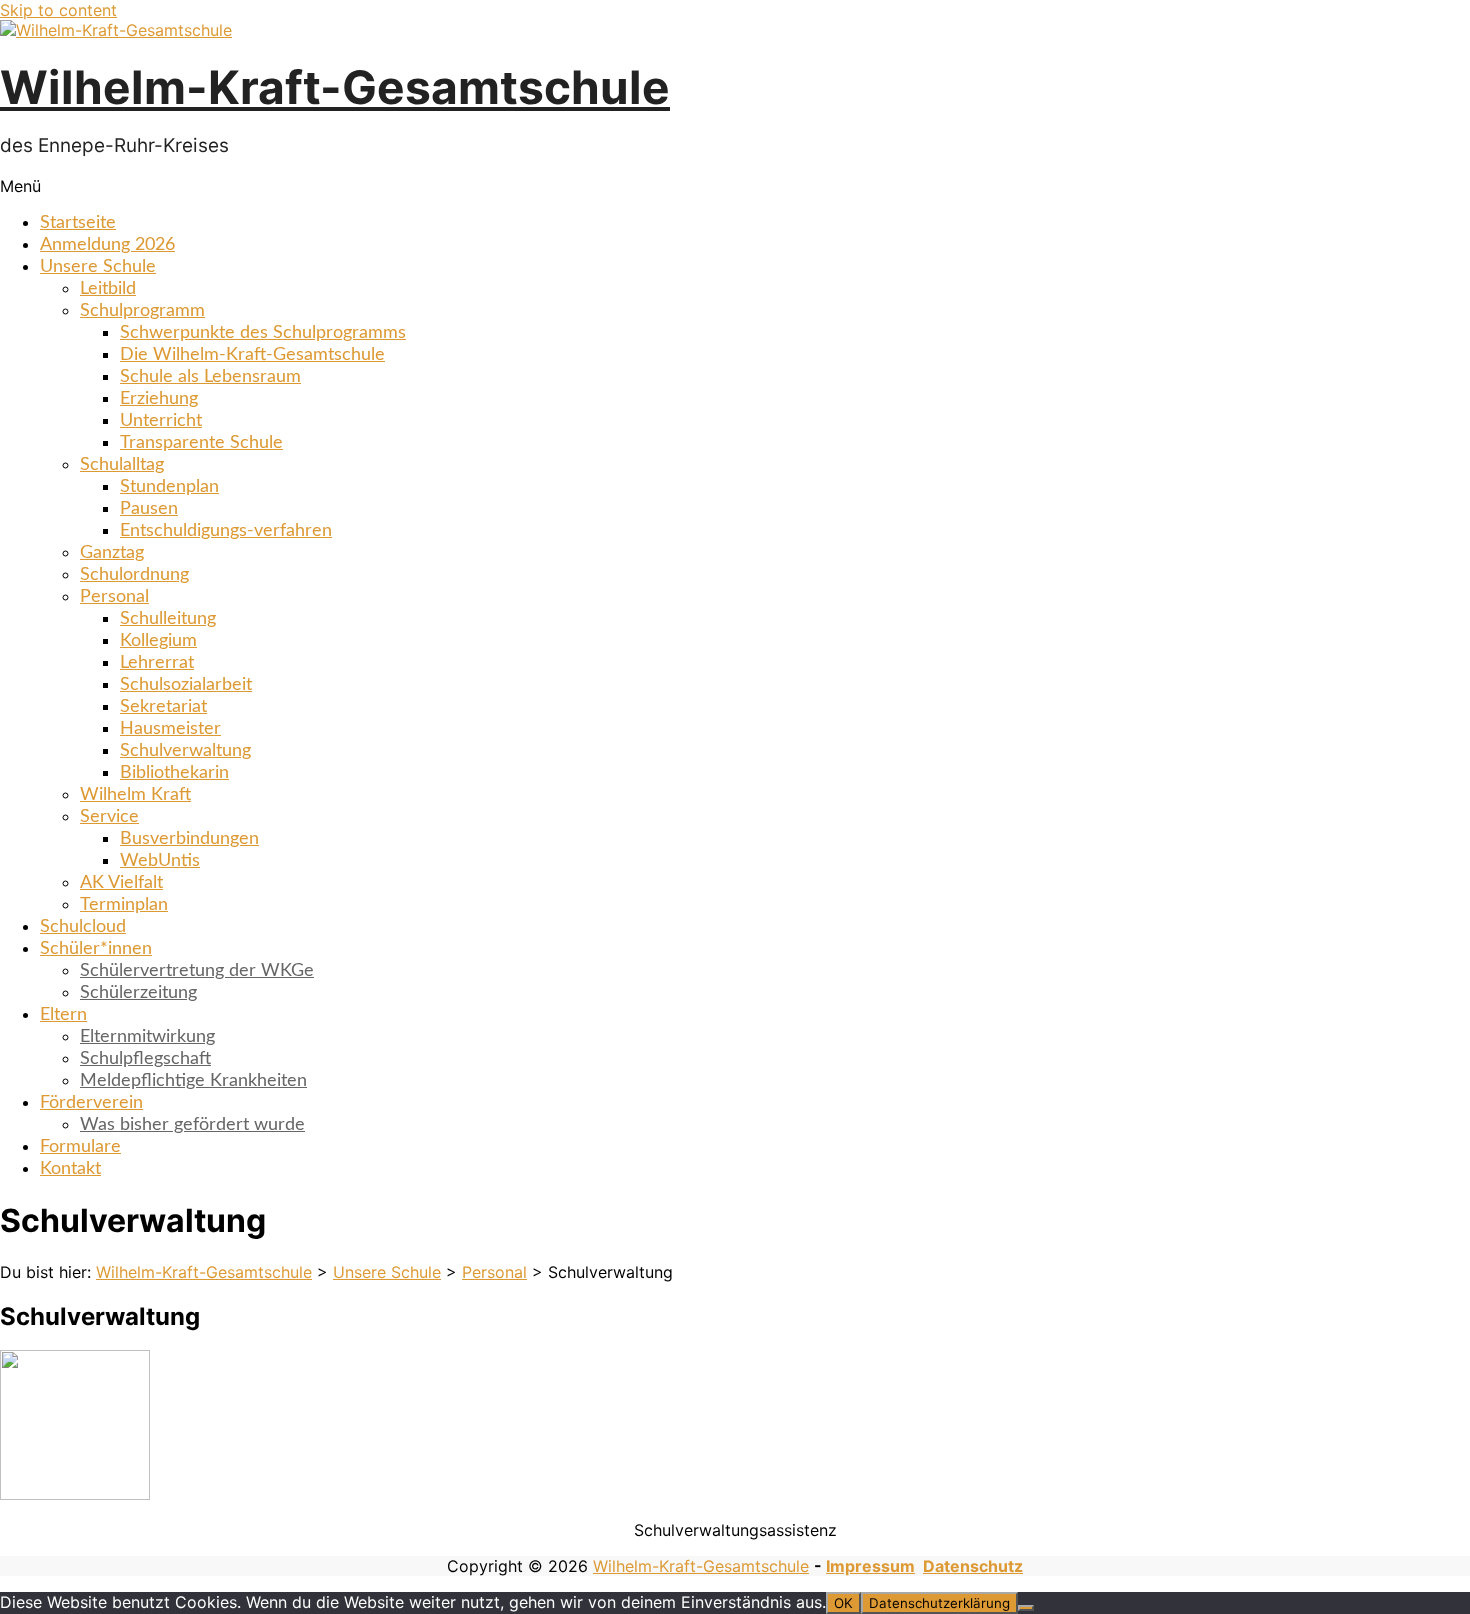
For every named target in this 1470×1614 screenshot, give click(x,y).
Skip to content (58, 10)
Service (109, 817)
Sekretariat (163, 707)
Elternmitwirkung (147, 1037)
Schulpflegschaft (145, 1059)
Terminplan (124, 905)
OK (843, 1603)
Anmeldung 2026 (107, 245)
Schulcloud (83, 927)
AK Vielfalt (121, 883)
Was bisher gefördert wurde (192, 1125)
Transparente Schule (201, 443)
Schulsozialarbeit (186, 685)
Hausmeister (170, 729)
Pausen (149, 509)
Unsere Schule (98, 267)
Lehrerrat (157, 663)
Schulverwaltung (185, 751)
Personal (114, 597)
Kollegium (158, 641)
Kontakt (70, 1169)
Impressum (870, 1566)
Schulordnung (134, 575)
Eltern (63, 1015)
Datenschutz (973, 1566)
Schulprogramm (142, 311)
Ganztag (112, 553)
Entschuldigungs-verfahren (226, 531)
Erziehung (159, 399)
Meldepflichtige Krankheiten (193, 1081)
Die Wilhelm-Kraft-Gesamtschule (252, 355)
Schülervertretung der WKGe (197, 971)
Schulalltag (122, 465)
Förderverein (91, 1103)
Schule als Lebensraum (210, 377)
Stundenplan (169, 487)
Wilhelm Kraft (135, 795)
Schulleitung (168, 619)
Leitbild (108, 289)
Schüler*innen (96, 949)
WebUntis (160, 861)
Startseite (78, 223)
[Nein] (1026, 1608)
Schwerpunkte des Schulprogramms (263, 333)
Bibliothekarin (174, 773)
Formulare (80, 1147)
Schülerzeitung (138, 993)
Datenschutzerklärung (939, 1603)
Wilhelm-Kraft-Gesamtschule (335, 87)
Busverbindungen (189, 839)
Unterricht (161, 421)
